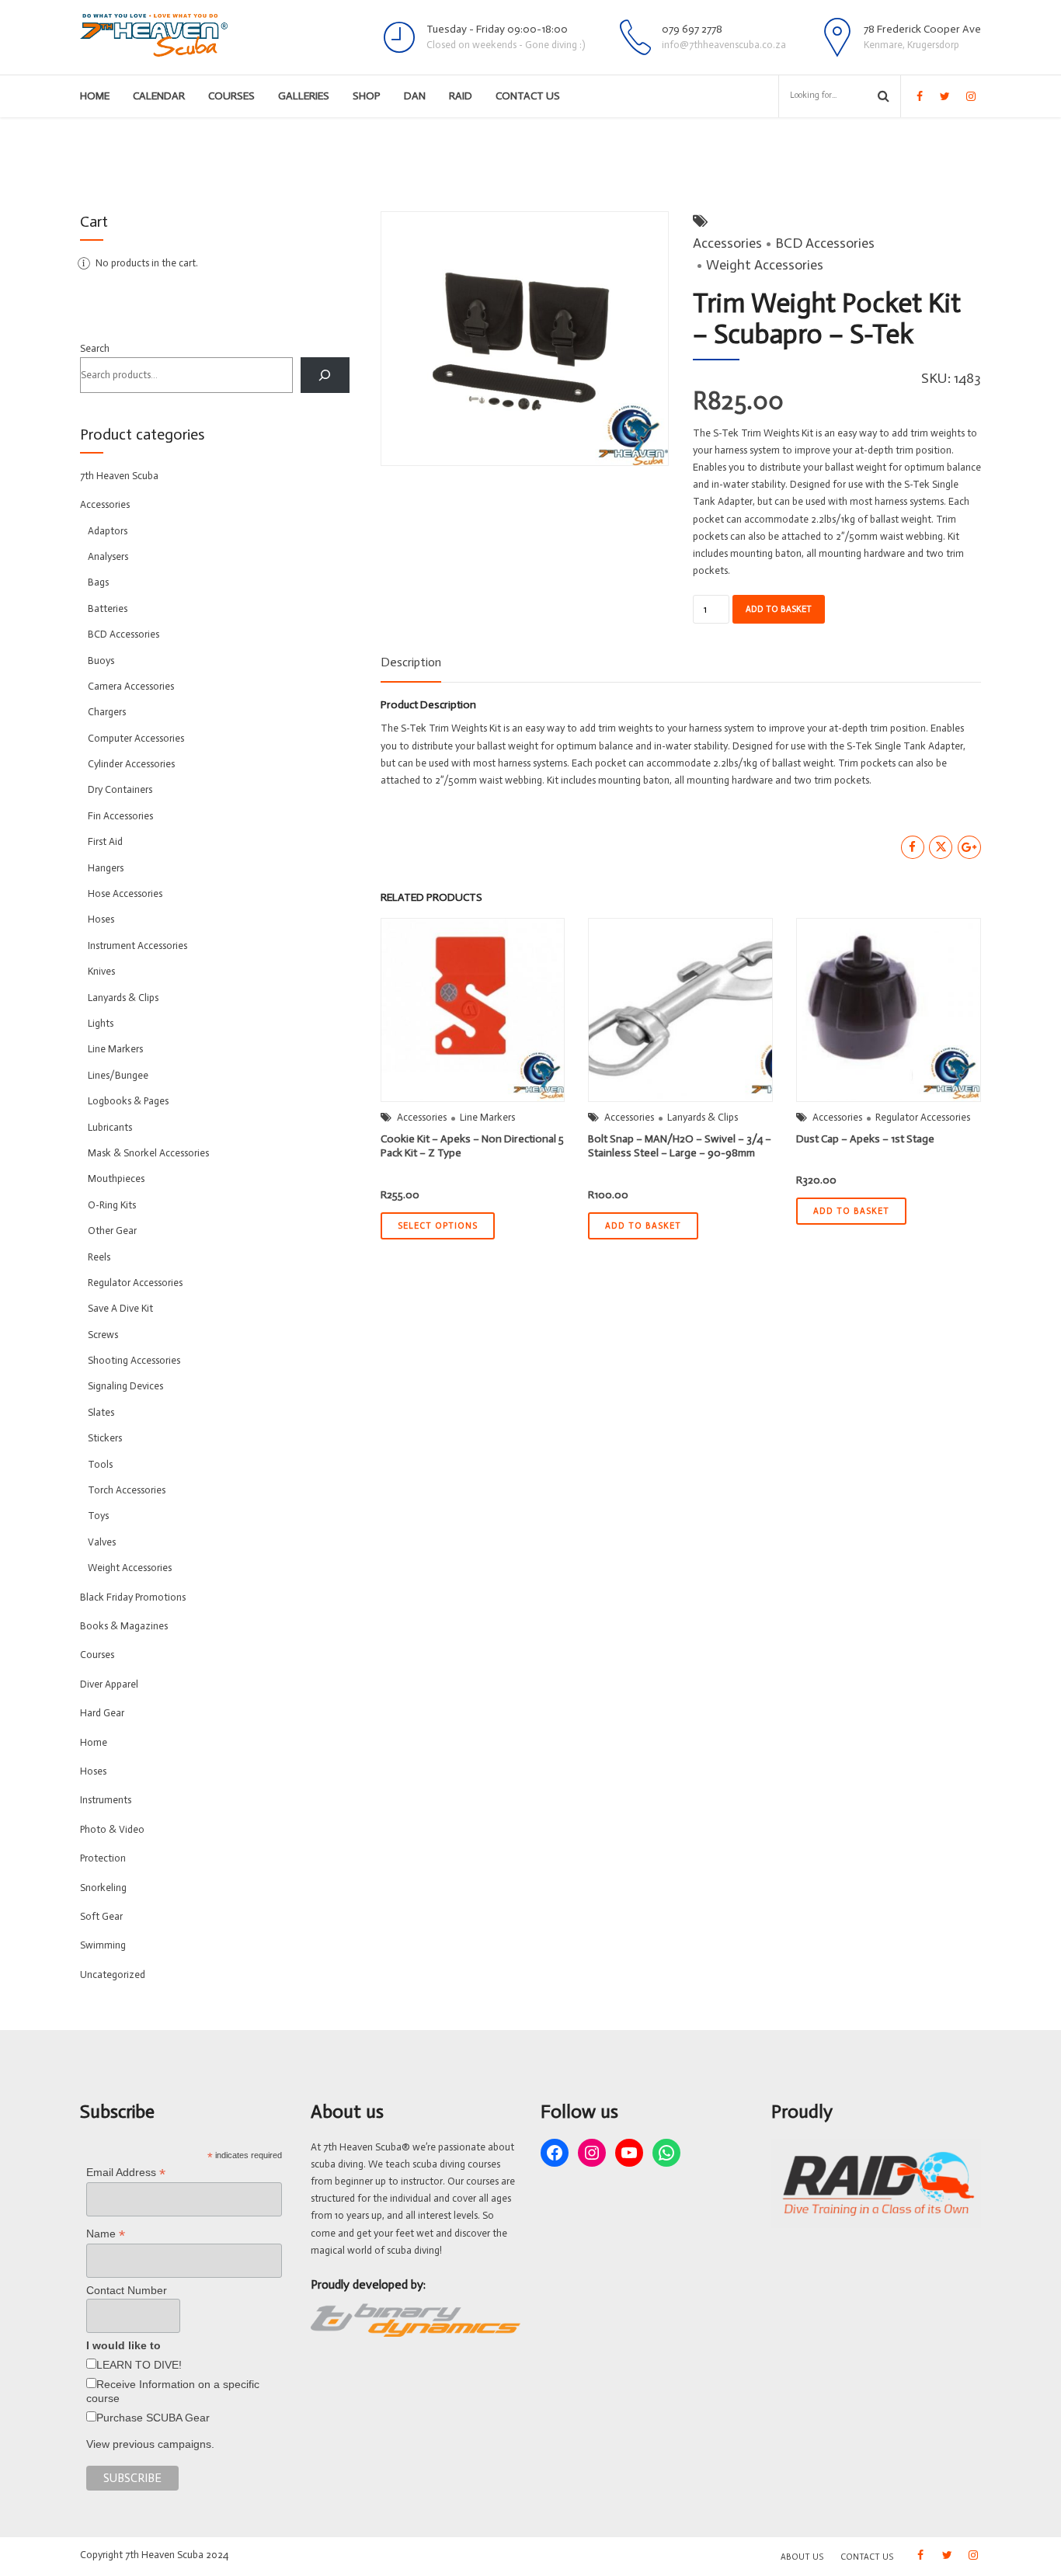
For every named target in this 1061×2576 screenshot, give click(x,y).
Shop (367, 96)
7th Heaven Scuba (119, 476)
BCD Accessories (825, 243)
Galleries (304, 96)
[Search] (325, 375)
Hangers (106, 868)
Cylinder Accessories (131, 764)
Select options (438, 1226)
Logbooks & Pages (128, 1101)
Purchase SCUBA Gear (153, 2418)
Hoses (101, 919)
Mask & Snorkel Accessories (148, 1153)
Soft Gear (101, 1916)
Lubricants (110, 1127)
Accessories (727, 243)
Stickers (105, 1438)
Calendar (159, 96)
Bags (98, 582)
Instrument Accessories (137, 946)
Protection (103, 1858)
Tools (100, 1464)
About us (802, 2557)
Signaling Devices (125, 1386)
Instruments (106, 1800)
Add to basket (779, 609)
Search (95, 348)
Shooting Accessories (134, 1360)
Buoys (101, 661)
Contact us (528, 96)
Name (106, 2234)
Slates (101, 1412)
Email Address (126, 2173)
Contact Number (127, 2290)
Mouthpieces (116, 1178)
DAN (415, 96)
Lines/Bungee (118, 1075)
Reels (99, 1257)
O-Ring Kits (112, 1205)
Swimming (103, 1945)
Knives (101, 971)
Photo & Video (112, 1829)
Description (411, 662)
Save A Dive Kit (120, 1308)
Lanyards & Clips (703, 1117)
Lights (101, 1023)
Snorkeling (103, 1888)
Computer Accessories (136, 738)
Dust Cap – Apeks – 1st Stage (865, 1139)
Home (95, 96)
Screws (103, 1335)
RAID (461, 96)
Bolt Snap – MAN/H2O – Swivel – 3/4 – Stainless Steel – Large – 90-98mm (680, 1146)
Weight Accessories (765, 265)
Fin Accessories (120, 816)
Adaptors (108, 531)
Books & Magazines (124, 1626)
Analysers (108, 556)
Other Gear (112, 1231)
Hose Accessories (125, 893)
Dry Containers (120, 789)
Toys (98, 1516)
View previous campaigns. (150, 2444)
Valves (102, 1542)
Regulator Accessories (923, 1117)
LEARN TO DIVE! (139, 2365)
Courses (231, 96)
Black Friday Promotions (133, 1597)
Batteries (108, 608)
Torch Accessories (127, 1490)
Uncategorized (113, 1975)
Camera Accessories (131, 686)
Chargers (107, 712)
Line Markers (487, 1117)
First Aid (105, 841)
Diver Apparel (109, 1684)
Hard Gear (102, 1713)
